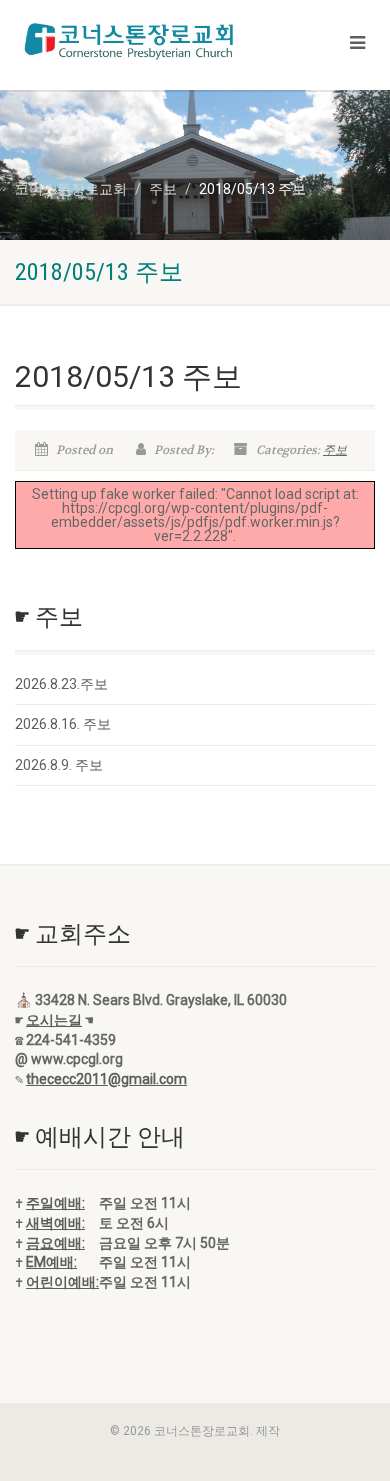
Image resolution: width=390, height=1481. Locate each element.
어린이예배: (62, 1282)
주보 (335, 450)
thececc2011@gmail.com (106, 1079)
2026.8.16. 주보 (63, 724)
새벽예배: (55, 1223)
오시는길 (54, 1020)
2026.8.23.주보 (61, 684)
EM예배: (51, 1262)
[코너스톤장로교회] (130, 41)
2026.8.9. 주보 (59, 765)
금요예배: (55, 1243)
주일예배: (55, 1203)
